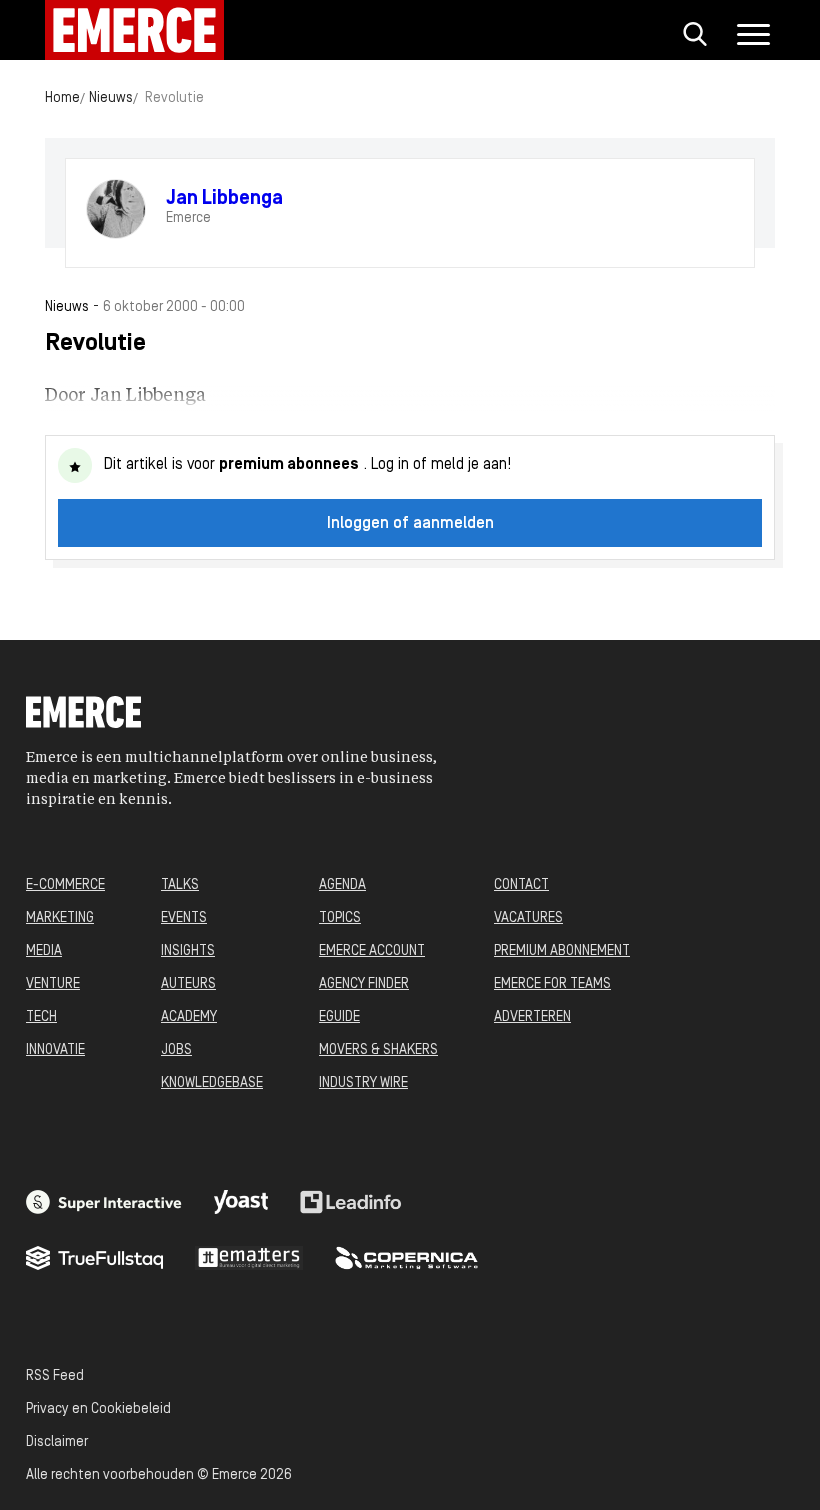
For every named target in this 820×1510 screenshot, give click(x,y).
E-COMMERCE (65, 885)
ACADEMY (189, 1017)
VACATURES (528, 918)
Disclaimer (57, 1442)
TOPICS (340, 918)
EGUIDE (339, 1017)
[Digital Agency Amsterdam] (104, 1202)
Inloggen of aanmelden (410, 524)
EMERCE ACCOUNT (372, 951)
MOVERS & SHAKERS (378, 1050)
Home (62, 98)
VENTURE (53, 984)
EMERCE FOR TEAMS (552, 984)
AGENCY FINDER (364, 984)
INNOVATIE (55, 1050)
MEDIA (44, 951)
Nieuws (111, 98)
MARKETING (60, 918)
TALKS (180, 885)
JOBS (176, 1050)
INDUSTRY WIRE (363, 1083)
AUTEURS (188, 984)
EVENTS (184, 918)
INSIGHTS (188, 951)
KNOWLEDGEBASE (212, 1083)
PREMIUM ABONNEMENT (562, 951)
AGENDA (342, 885)
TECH (41, 1017)
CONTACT (521, 885)
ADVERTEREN (532, 1017)
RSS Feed (55, 1376)
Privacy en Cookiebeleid (98, 1409)
